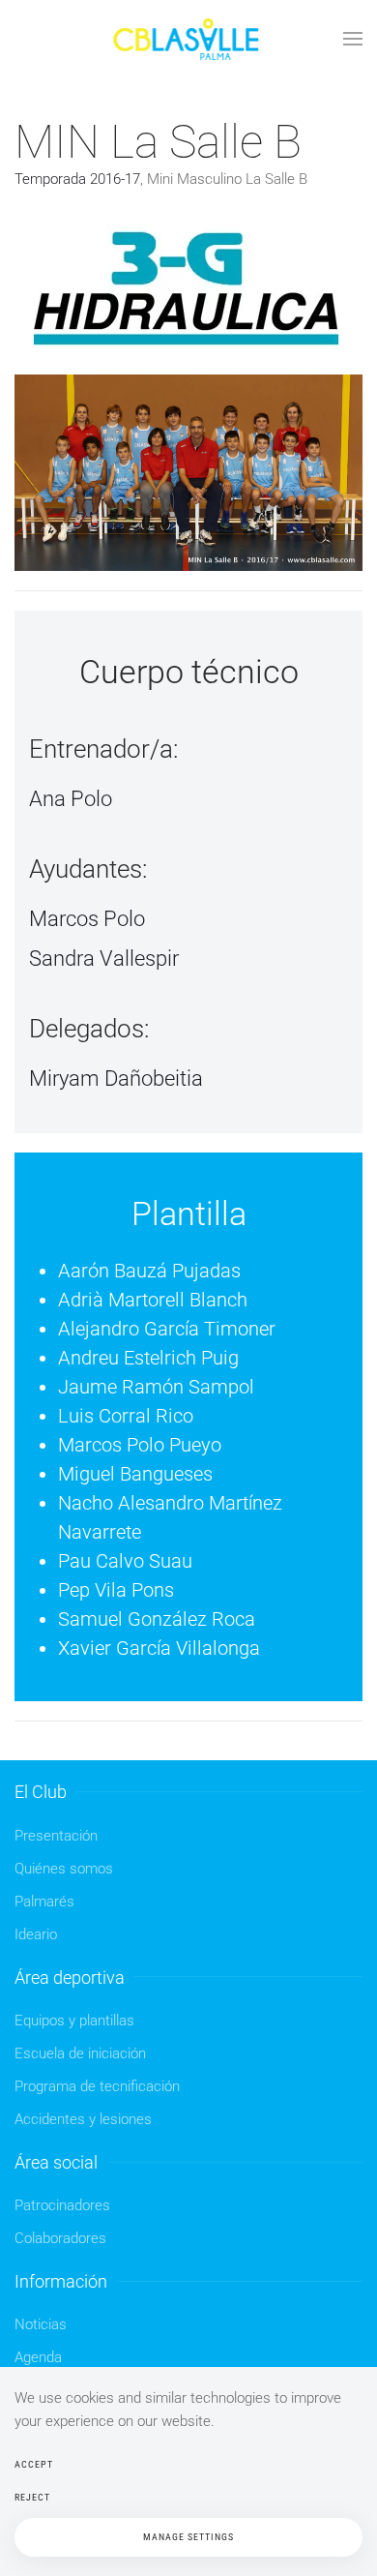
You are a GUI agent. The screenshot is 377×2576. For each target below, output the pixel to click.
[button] (353, 39)
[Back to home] (188, 39)
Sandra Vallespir (104, 959)
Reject (32, 2497)
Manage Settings (188, 2537)
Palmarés (44, 1902)
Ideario (36, 1934)
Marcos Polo (87, 919)
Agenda (38, 2357)
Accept (34, 2464)
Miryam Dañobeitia (116, 1078)
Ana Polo (71, 799)
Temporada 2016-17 (77, 179)
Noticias (41, 2324)
